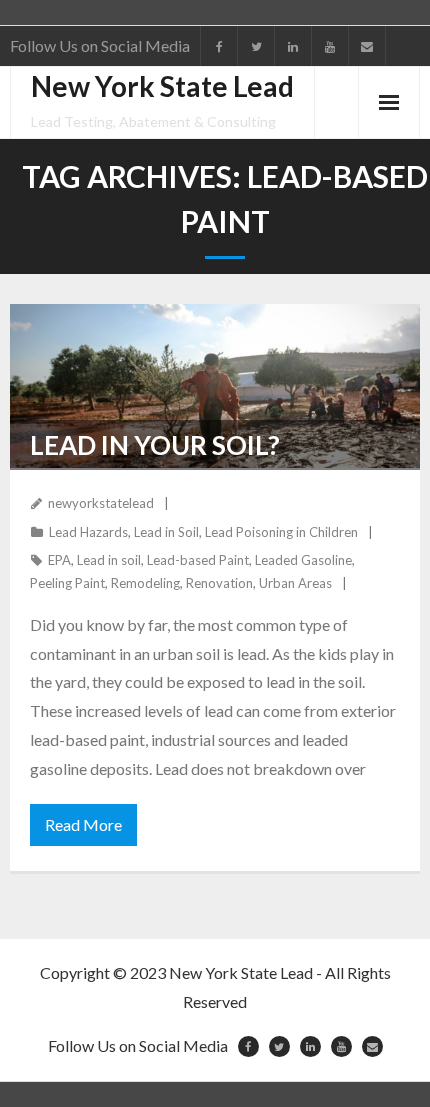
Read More (83, 824)
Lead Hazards (88, 532)
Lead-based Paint (198, 560)
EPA (59, 560)
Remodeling (145, 583)
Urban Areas (295, 583)
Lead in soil (109, 560)
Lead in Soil (166, 532)
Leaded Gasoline (303, 560)
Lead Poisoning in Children (281, 532)
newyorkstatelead (101, 503)
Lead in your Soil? (155, 445)
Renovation (219, 583)
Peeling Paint (67, 583)
